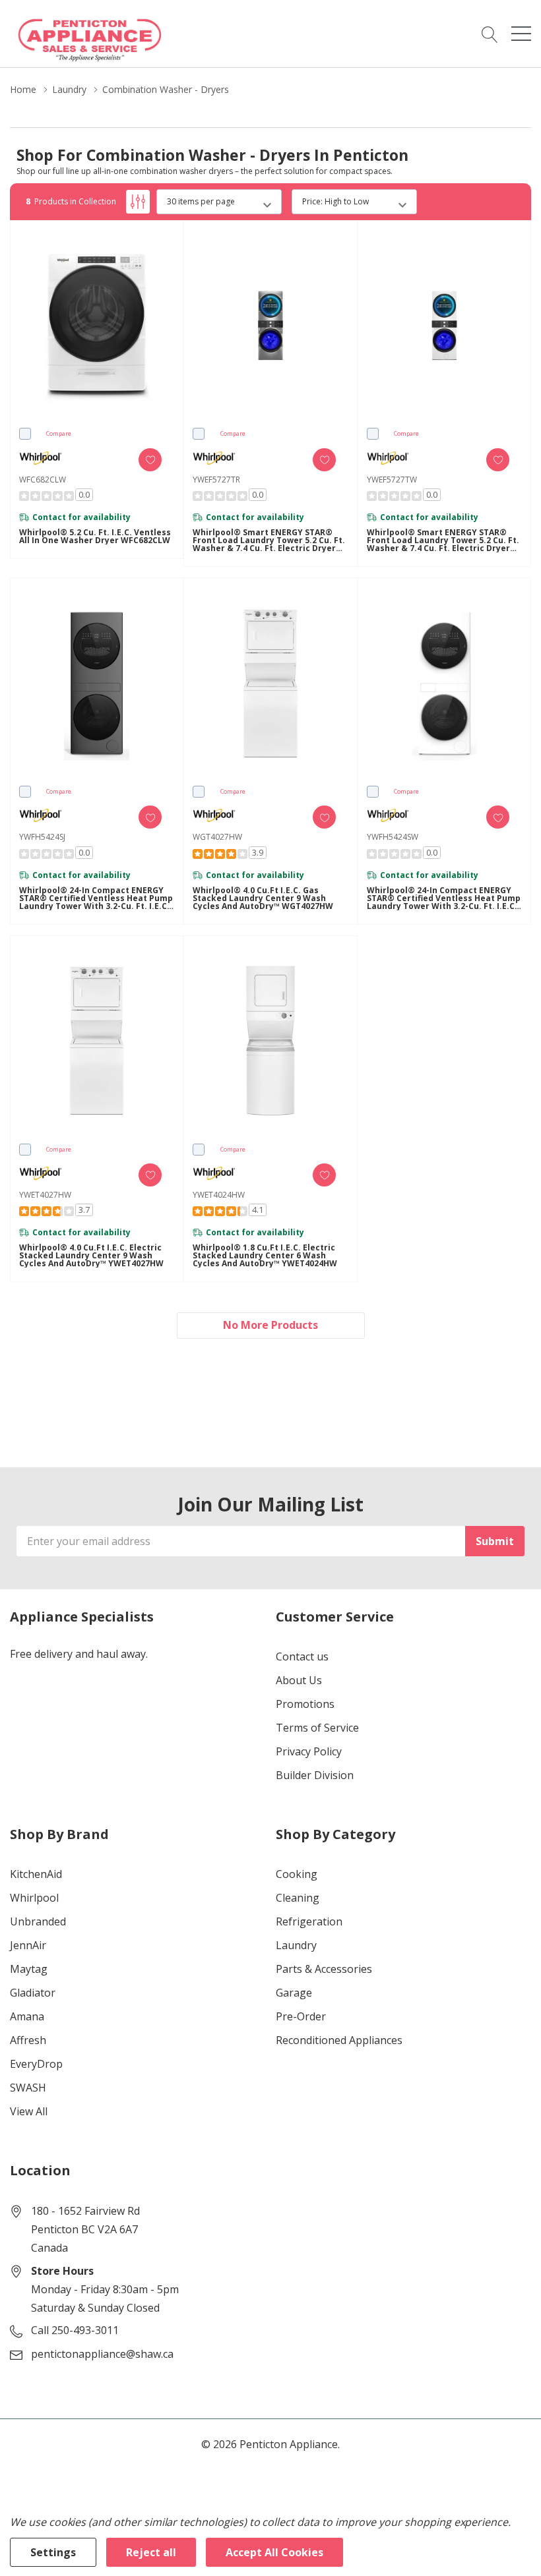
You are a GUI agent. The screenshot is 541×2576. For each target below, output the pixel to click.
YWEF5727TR (216, 480)
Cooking (297, 1874)
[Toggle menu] (521, 34)
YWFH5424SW (393, 837)
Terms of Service (317, 1728)
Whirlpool (34, 1898)
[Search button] (490, 34)
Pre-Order (301, 2016)
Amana (27, 2016)
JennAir (28, 1945)
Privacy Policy (309, 1751)
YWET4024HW (219, 1195)
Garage (294, 1993)
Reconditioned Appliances (339, 2040)
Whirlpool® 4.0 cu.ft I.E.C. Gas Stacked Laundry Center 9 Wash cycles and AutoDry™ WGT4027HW (263, 898)
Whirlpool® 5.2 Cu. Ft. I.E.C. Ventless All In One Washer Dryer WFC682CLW (95, 537)
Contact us (302, 1656)
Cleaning (298, 1898)
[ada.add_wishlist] (150, 460)
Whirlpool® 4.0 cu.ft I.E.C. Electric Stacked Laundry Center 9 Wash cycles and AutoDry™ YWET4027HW (91, 1256)
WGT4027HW (217, 837)
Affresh (28, 2040)
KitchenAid (36, 1874)
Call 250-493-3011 (75, 2330)
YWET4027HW (45, 1195)
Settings (53, 2552)
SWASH (28, 2088)
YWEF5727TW (392, 480)
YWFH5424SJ (42, 837)
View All (29, 2111)
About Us (299, 1680)
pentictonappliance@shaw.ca (102, 2354)
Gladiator (33, 1993)
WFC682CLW (43, 480)
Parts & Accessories (324, 1969)
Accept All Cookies (274, 2552)
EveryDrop (36, 2064)
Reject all (151, 2552)
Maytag (29, 1969)
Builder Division (315, 1775)
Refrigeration (309, 1921)
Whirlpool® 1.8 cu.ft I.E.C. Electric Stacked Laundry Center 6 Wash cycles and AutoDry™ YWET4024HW (265, 1256)
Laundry (296, 1945)
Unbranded (38, 1921)
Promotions (305, 1704)
